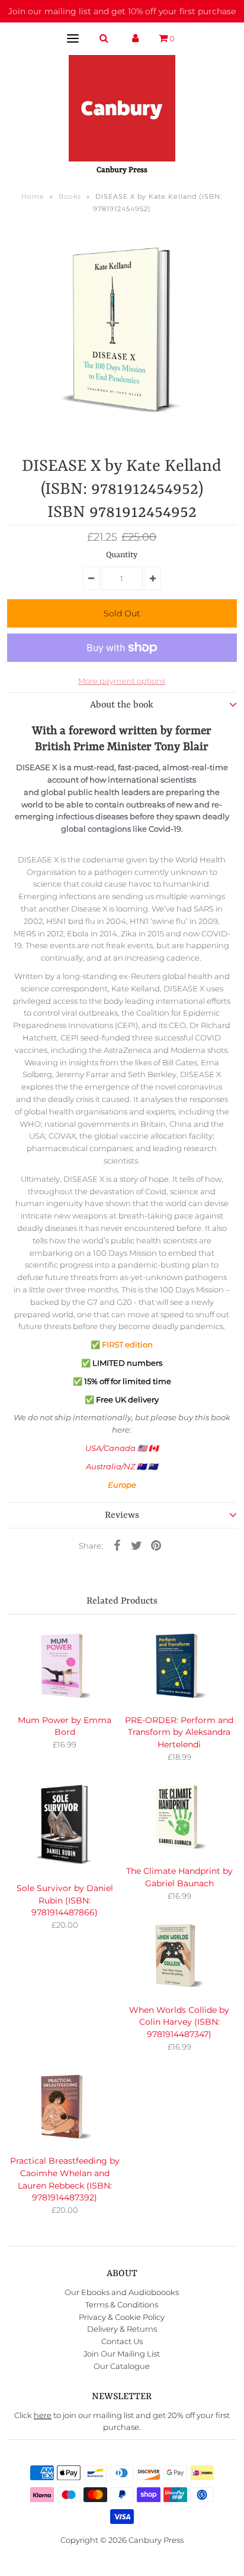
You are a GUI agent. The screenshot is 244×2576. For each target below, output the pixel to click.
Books (70, 196)
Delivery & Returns (122, 2329)
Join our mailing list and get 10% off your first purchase (122, 11)
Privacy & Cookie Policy (122, 2317)
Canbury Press (156, 2540)
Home (33, 196)
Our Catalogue (122, 2366)
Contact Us (122, 2341)
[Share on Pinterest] (156, 1544)
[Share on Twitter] (136, 1544)
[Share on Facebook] (117, 1544)
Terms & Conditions (122, 2304)
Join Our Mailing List (122, 2354)
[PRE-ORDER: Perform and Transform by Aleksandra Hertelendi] (179, 1666)
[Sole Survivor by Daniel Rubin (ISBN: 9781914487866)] (65, 1826)
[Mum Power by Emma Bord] (65, 1666)
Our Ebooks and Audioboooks (122, 2292)
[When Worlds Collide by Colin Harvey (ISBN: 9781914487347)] (179, 1956)
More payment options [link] (122, 681)
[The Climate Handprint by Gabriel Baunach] (179, 1817)
